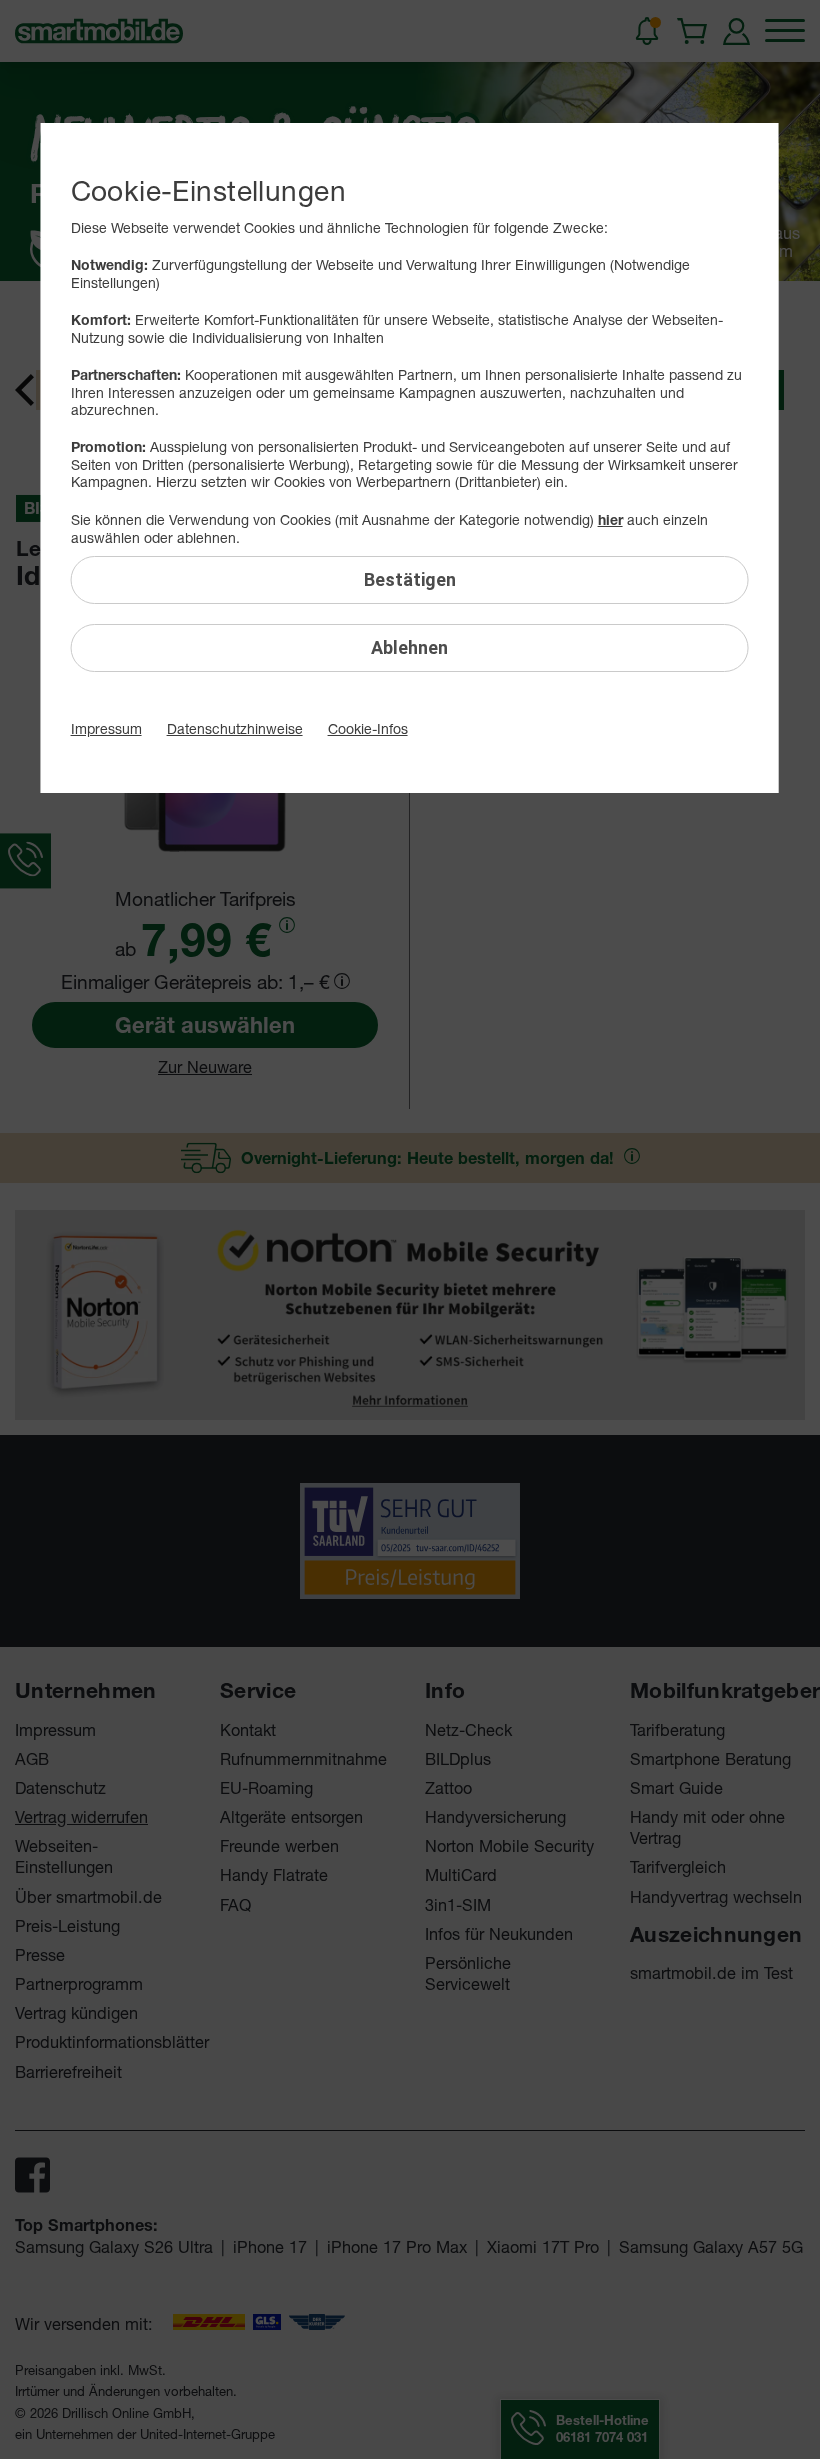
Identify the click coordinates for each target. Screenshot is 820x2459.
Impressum (106, 728)
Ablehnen (409, 647)
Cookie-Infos (368, 728)
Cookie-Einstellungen (208, 190)
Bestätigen (410, 579)
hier (610, 520)
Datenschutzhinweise (235, 728)
